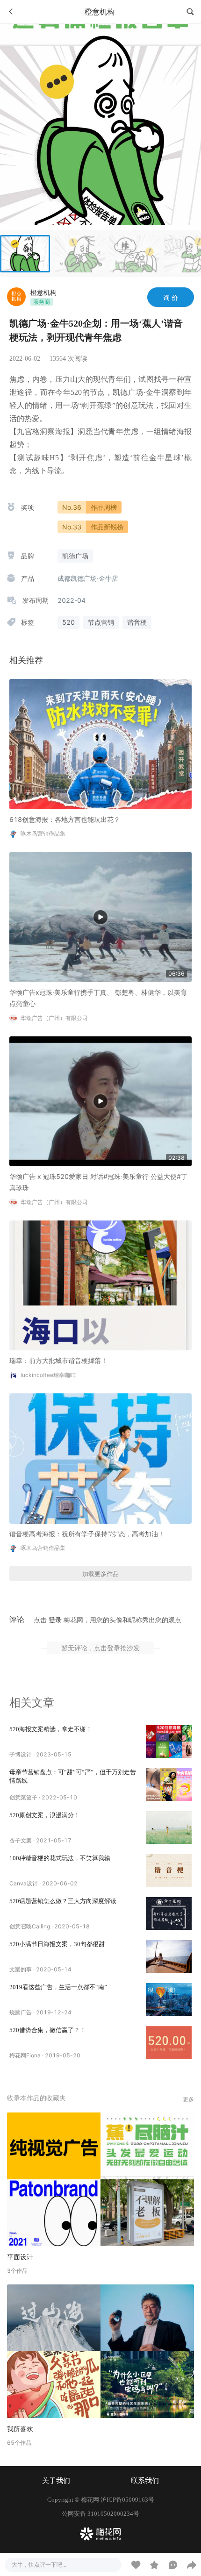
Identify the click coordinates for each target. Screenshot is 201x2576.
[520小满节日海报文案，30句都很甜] (169, 1956)
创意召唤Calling (30, 1926)
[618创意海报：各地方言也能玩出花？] (100, 743)
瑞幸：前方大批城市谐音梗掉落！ (58, 1360)
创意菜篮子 (23, 1797)
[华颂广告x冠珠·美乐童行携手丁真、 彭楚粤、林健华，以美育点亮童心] (100, 916)
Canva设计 (24, 1883)
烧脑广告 (21, 2012)
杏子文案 (21, 1840)
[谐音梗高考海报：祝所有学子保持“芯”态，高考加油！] (100, 1458)
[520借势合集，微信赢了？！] (169, 2042)
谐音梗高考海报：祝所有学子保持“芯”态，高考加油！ (87, 1534)
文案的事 (21, 1969)
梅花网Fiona (25, 2055)
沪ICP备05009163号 (127, 2500)
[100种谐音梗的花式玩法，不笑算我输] (169, 1870)
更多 (188, 2099)
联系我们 (145, 2481)
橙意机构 (43, 292)
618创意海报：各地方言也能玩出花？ (65, 819)
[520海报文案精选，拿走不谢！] (169, 1741)
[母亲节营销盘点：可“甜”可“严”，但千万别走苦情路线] (169, 1784)
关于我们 (56, 2481)
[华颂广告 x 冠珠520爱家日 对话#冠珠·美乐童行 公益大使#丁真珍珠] (100, 1101)
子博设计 (21, 1754)
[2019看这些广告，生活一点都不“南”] (169, 1999)
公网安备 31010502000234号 (100, 2514)
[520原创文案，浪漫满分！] (169, 1827)
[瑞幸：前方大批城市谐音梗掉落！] (100, 1285)
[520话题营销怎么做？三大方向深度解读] (169, 1913)
